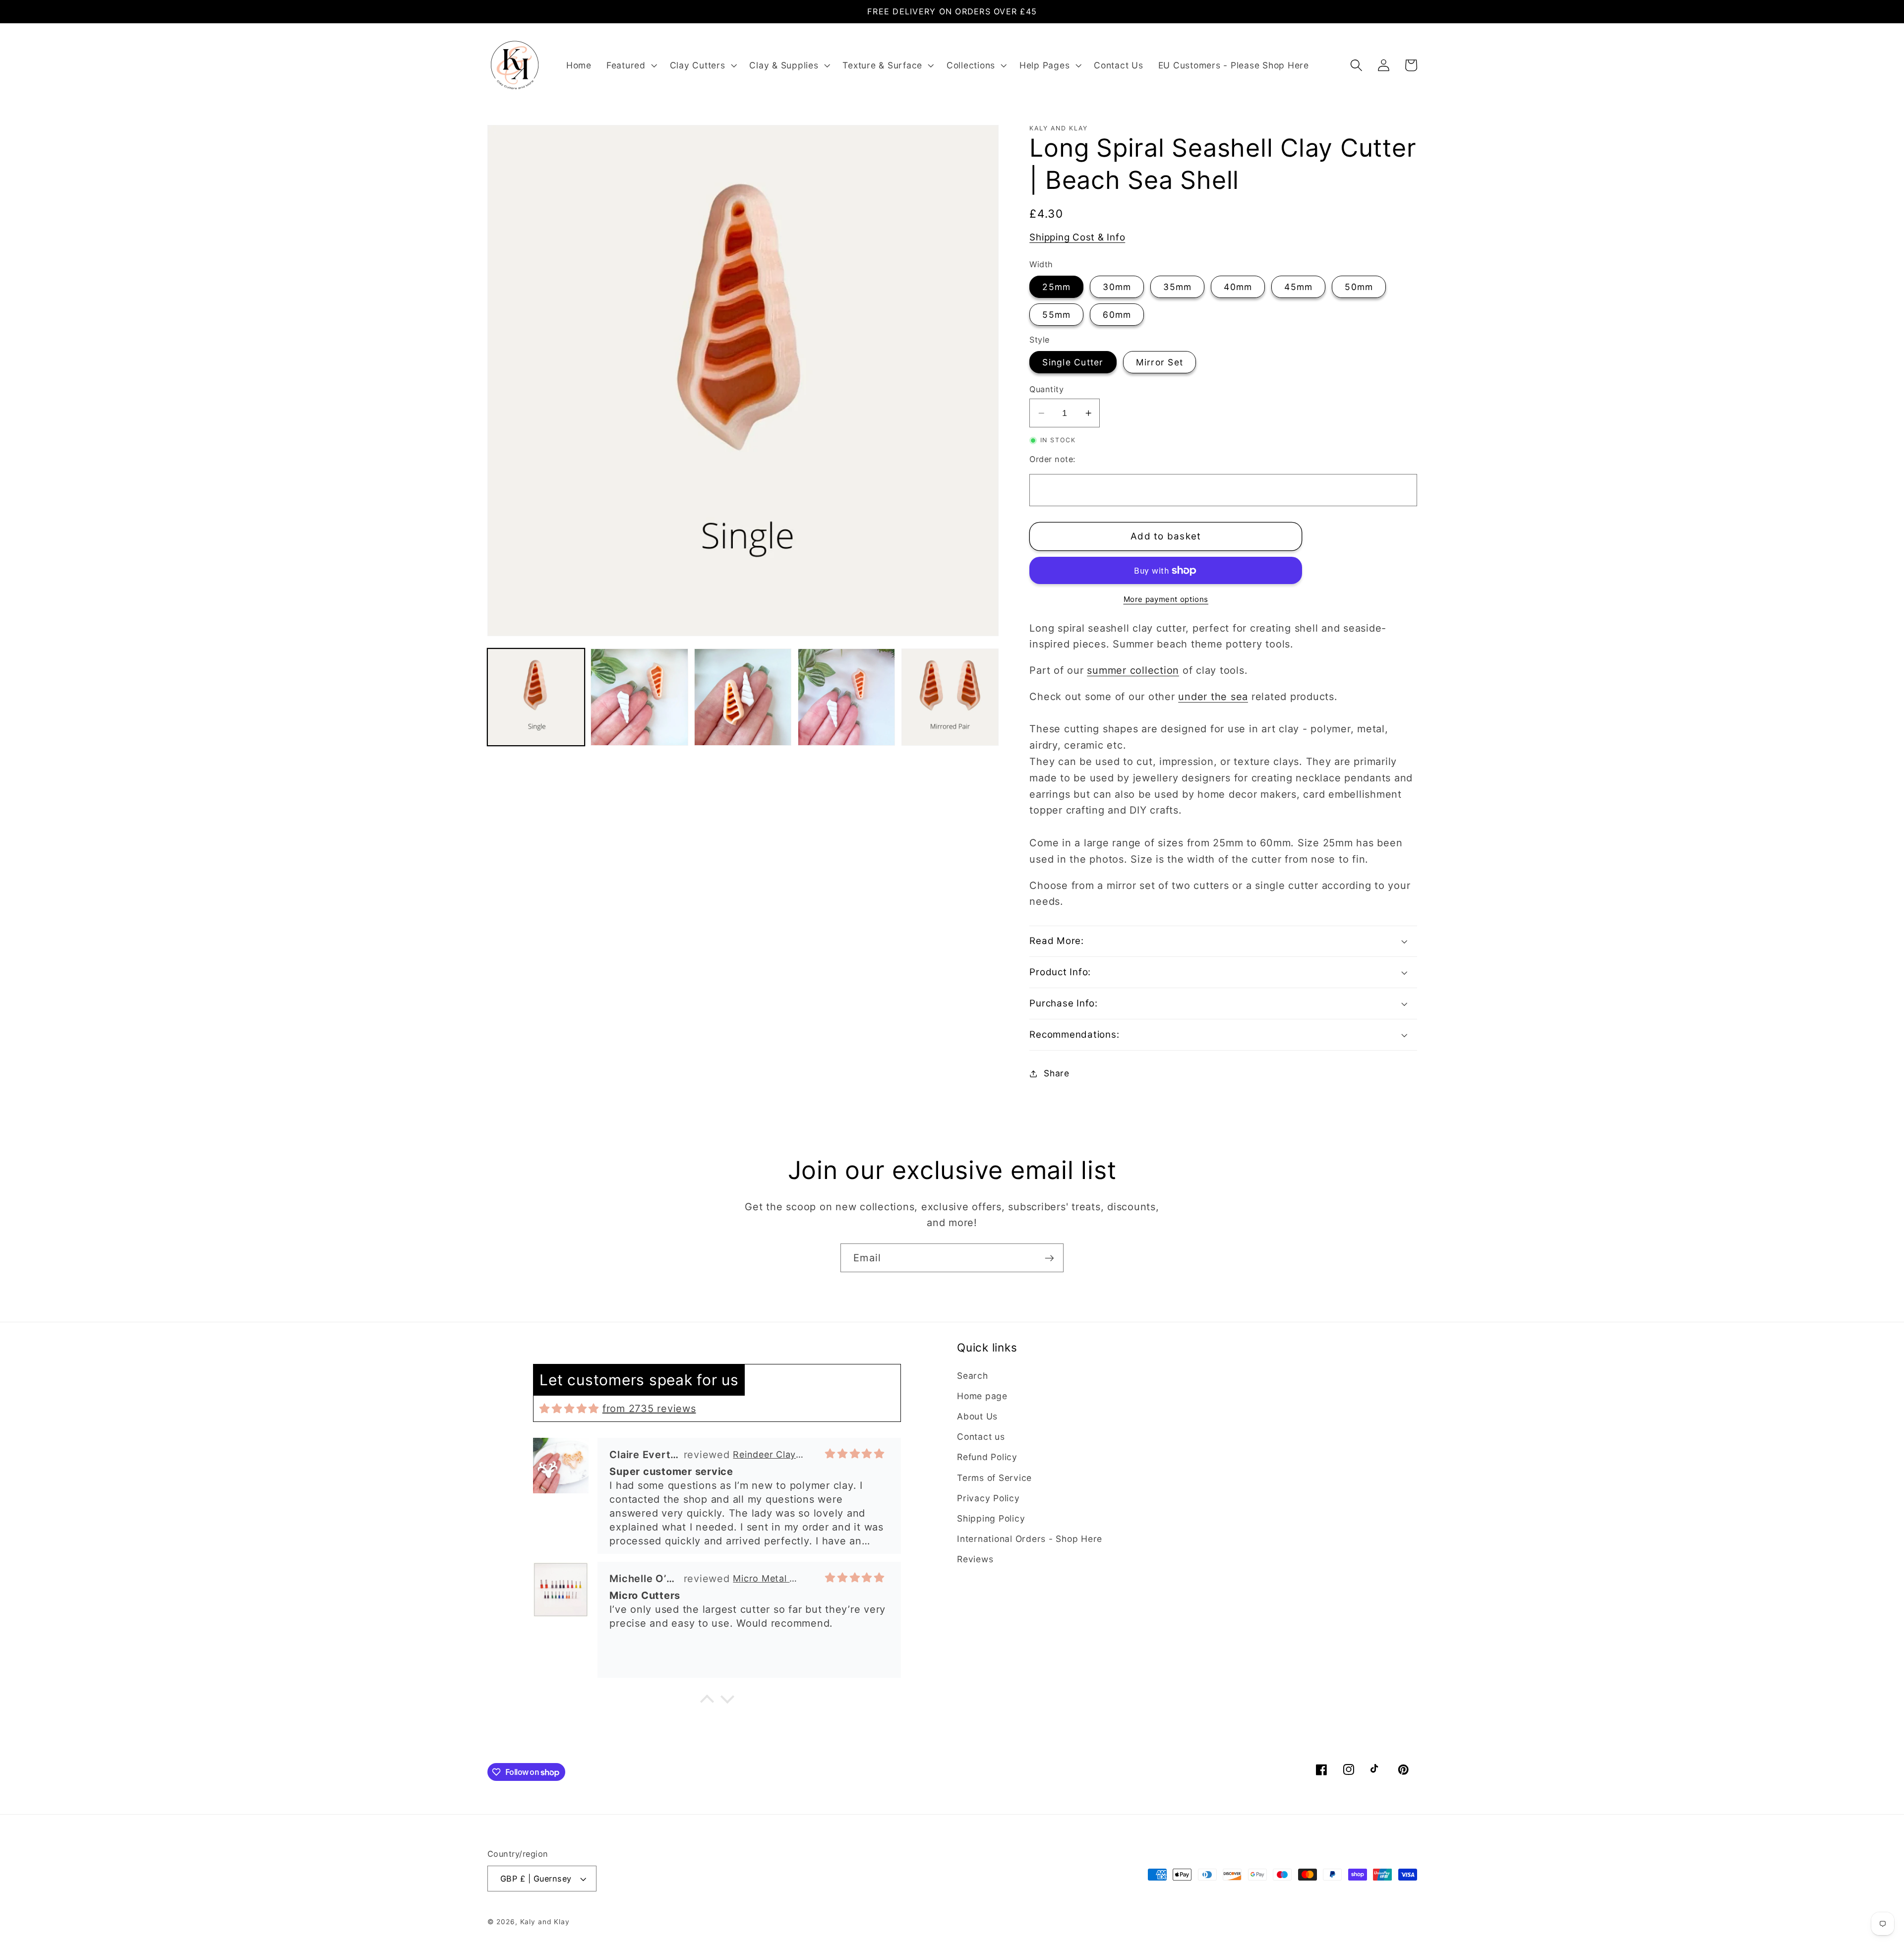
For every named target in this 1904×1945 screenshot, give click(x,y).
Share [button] (1057, 1073)
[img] (569, 1409)
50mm (1359, 287)
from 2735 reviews (649, 1409)
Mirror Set (1160, 362)
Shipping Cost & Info (1077, 237)
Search (973, 1376)
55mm (1056, 315)
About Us (977, 1416)
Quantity (1046, 389)
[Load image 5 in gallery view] (950, 697)
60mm (1117, 315)
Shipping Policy (991, 1518)
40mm (1238, 287)
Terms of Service (994, 1478)
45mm (1298, 287)
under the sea (1213, 697)
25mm (1056, 287)
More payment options (1166, 599)
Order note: (1052, 459)
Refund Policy (987, 1457)
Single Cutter (1073, 362)
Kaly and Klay (545, 1922)
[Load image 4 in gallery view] (846, 697)
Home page (982, 1396)
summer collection (1133, 670)
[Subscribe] (1049, 1258)
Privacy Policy (988, 1498)
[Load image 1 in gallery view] (536, 697)
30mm (1117, 287)
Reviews (975, 1559)
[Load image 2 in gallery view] (639, 697)
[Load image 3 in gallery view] (743, 697)
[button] (631, 65)
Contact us (981, 1437)
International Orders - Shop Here (1030, 1539)
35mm (1177, 287)
